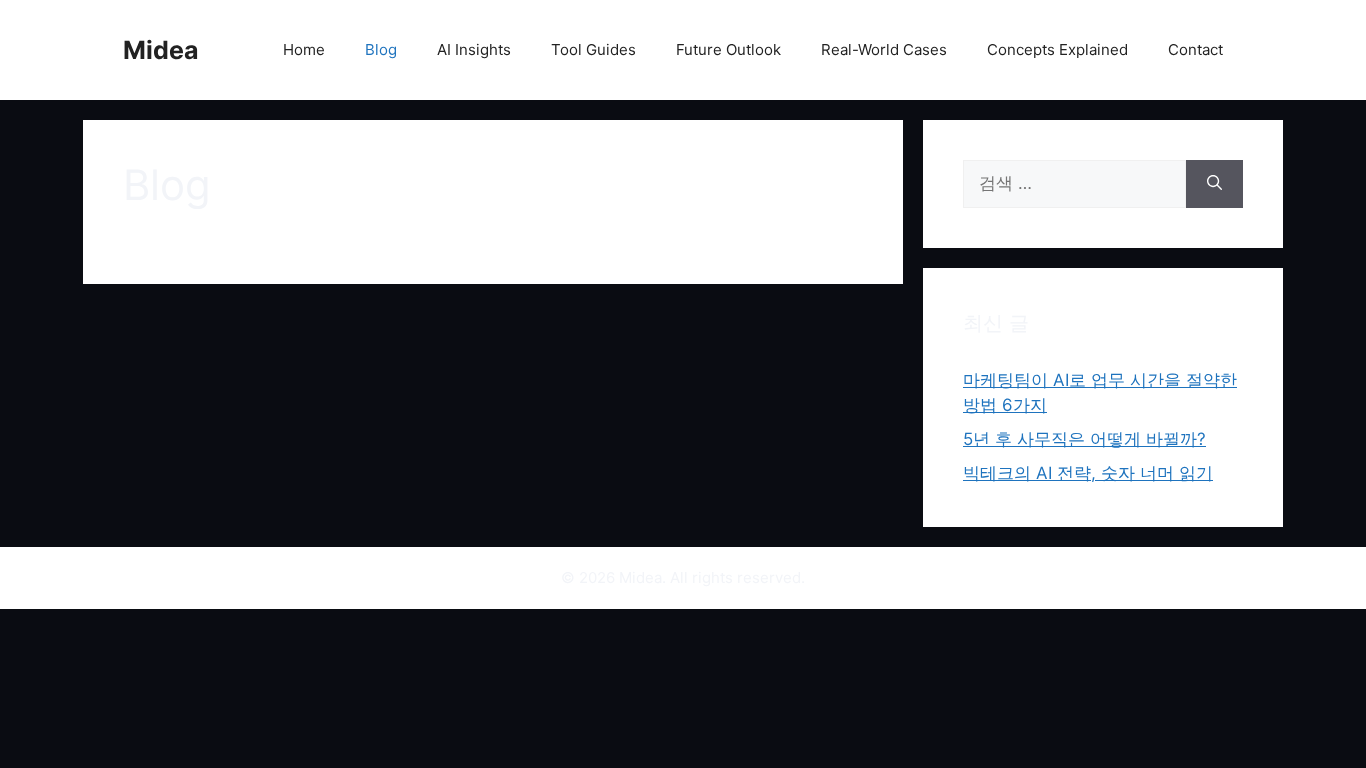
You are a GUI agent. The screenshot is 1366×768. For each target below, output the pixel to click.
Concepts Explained (1057, 49)
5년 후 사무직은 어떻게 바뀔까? (1084, 439)
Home (304, 49)
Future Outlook (728, 49)
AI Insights (474, 49)
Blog (381, 49)
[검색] (1214, 184)
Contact (1195, 49)
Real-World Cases (884, 49)
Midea (161, 50)
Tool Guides (593, 49)
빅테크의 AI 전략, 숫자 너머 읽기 (1088, 473)
